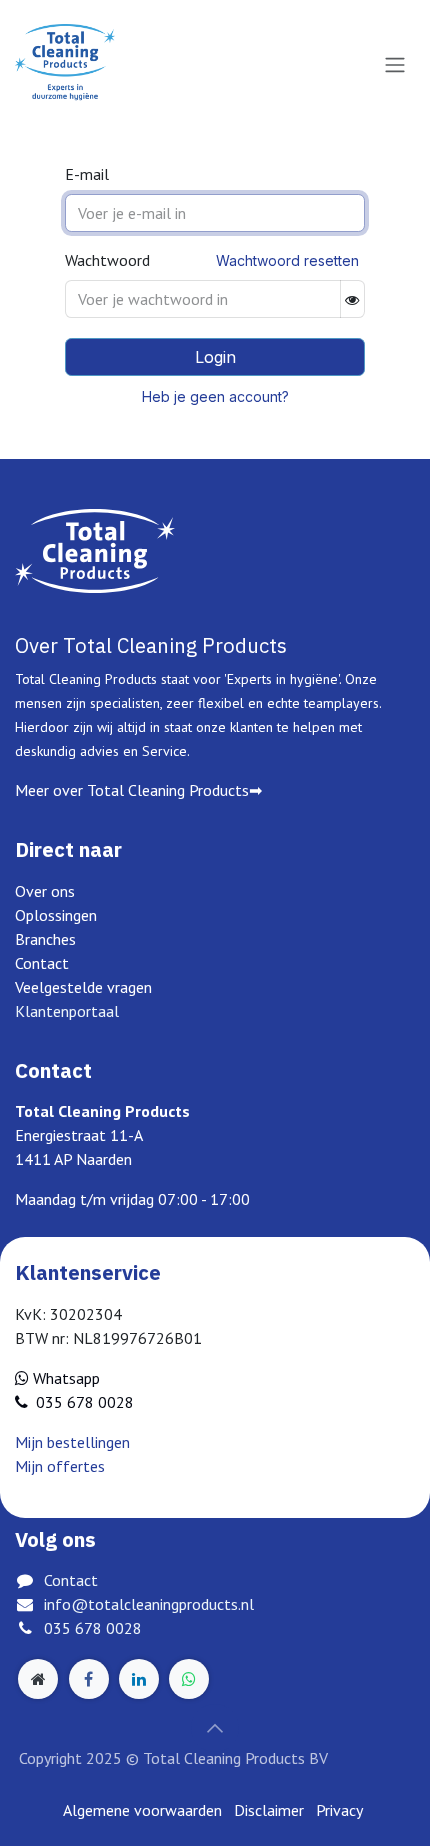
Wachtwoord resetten (287, 260)
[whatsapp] (189, 1679)
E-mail (87, 174)
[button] (215, 1728)
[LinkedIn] (139, 1679)
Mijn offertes (60, 1466)
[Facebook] (89, 1679)
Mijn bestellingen (72, 1442)
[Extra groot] (38, 1679)
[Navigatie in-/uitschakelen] (395, 64)
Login (215, 357)
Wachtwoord (107, 260)
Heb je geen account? (215, 396)
